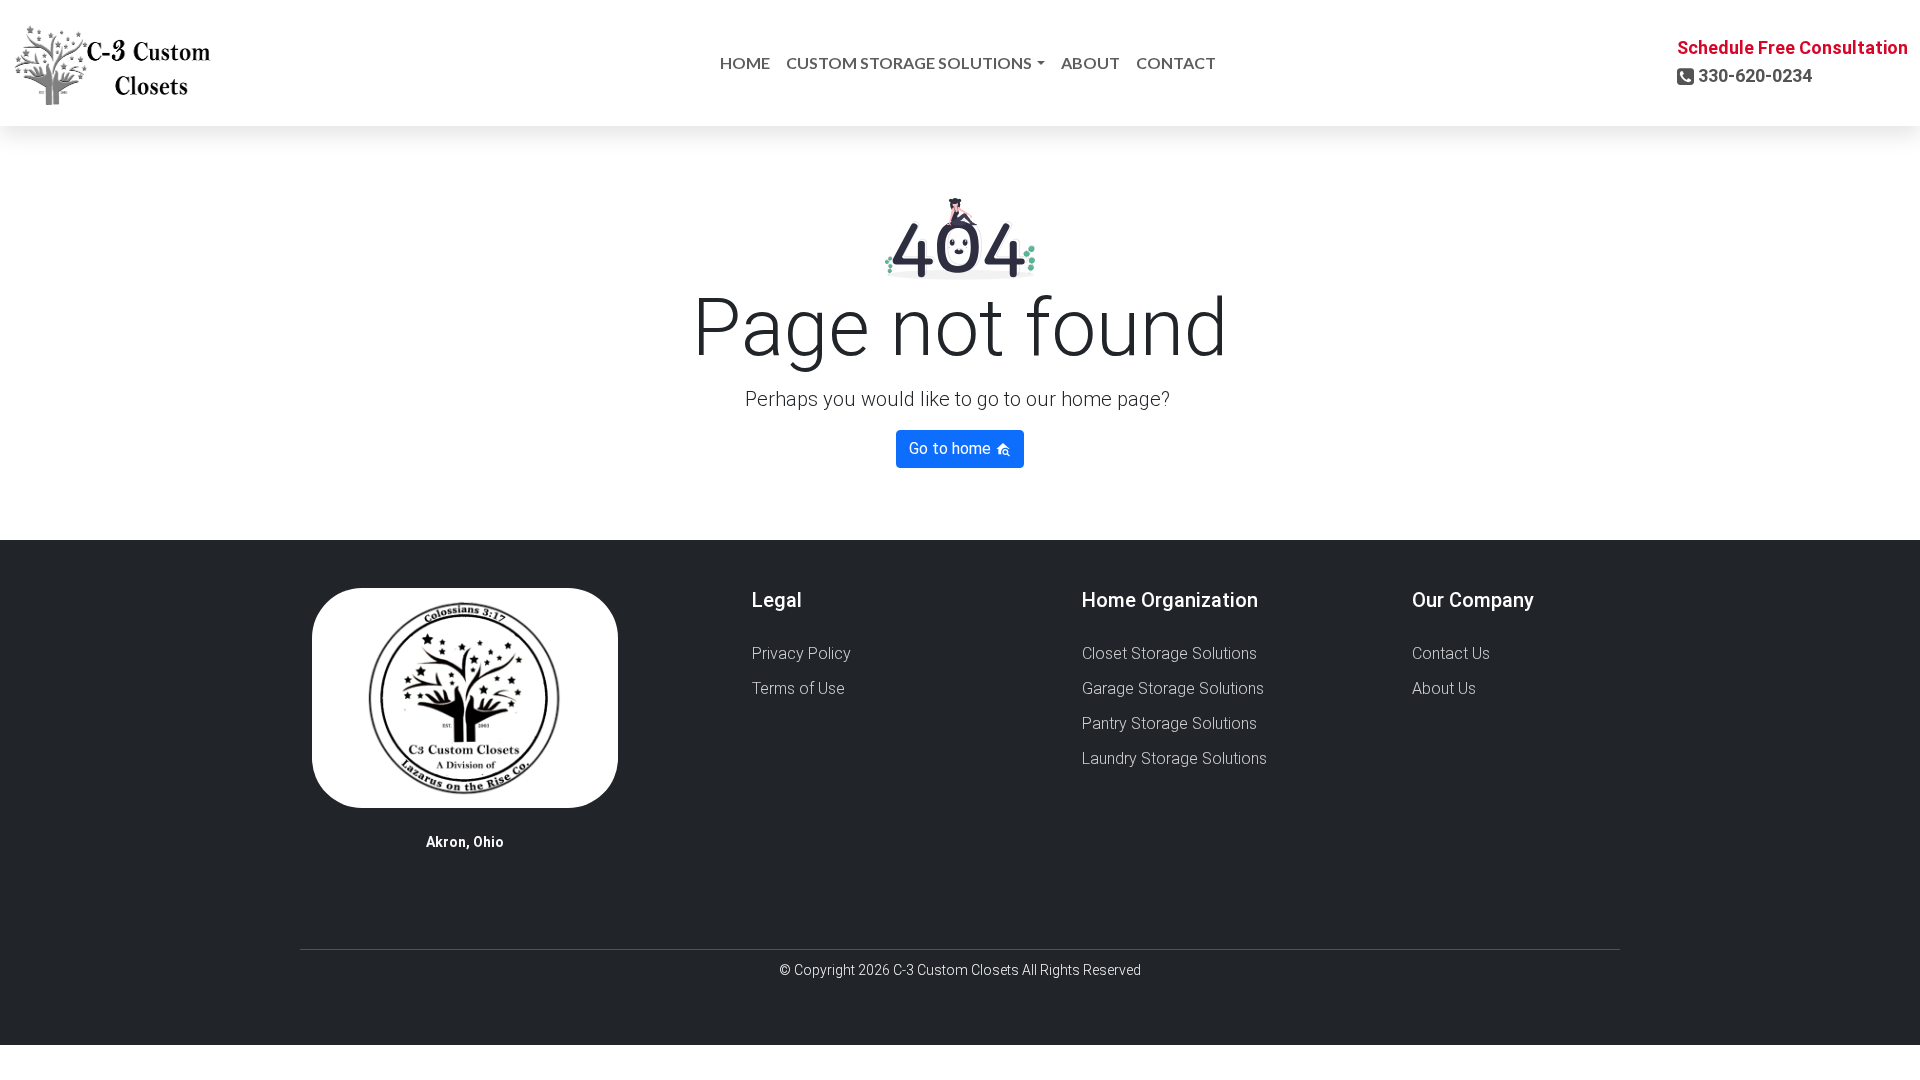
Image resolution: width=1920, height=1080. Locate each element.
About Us (1444, 688)
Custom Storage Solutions (909, 62)
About (1090, 62)
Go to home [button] (952, 448)
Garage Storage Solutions (1173, 688)
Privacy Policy (801, 653)
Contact (1176, 62)
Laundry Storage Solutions (1174, 758)
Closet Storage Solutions (1169, 653)
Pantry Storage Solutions (1169, 723)
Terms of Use (798, 688)
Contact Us (1451, 653)
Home (745, 62)
